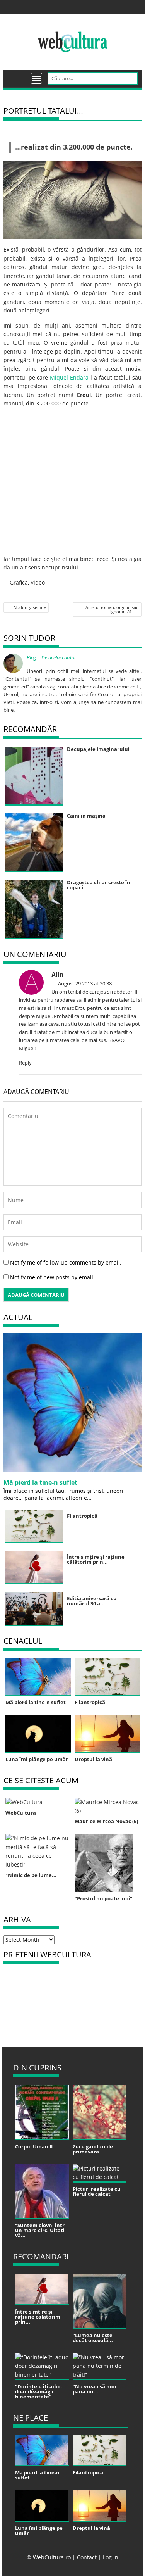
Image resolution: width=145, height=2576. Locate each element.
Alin (58, 975)
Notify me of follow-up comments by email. (66, 1262)
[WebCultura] (18, 76)
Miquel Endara (69, 377)
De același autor (59, 657)
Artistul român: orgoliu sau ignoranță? (112, 609)
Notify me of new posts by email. (52, 1277)
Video (38, 582)
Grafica (19, 582)
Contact (87, 2557)
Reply (25, 1063)
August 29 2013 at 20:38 (84, 983)
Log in (111, 2557)
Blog (32, 657)
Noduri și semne (30, 607)
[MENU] (36, 78)
